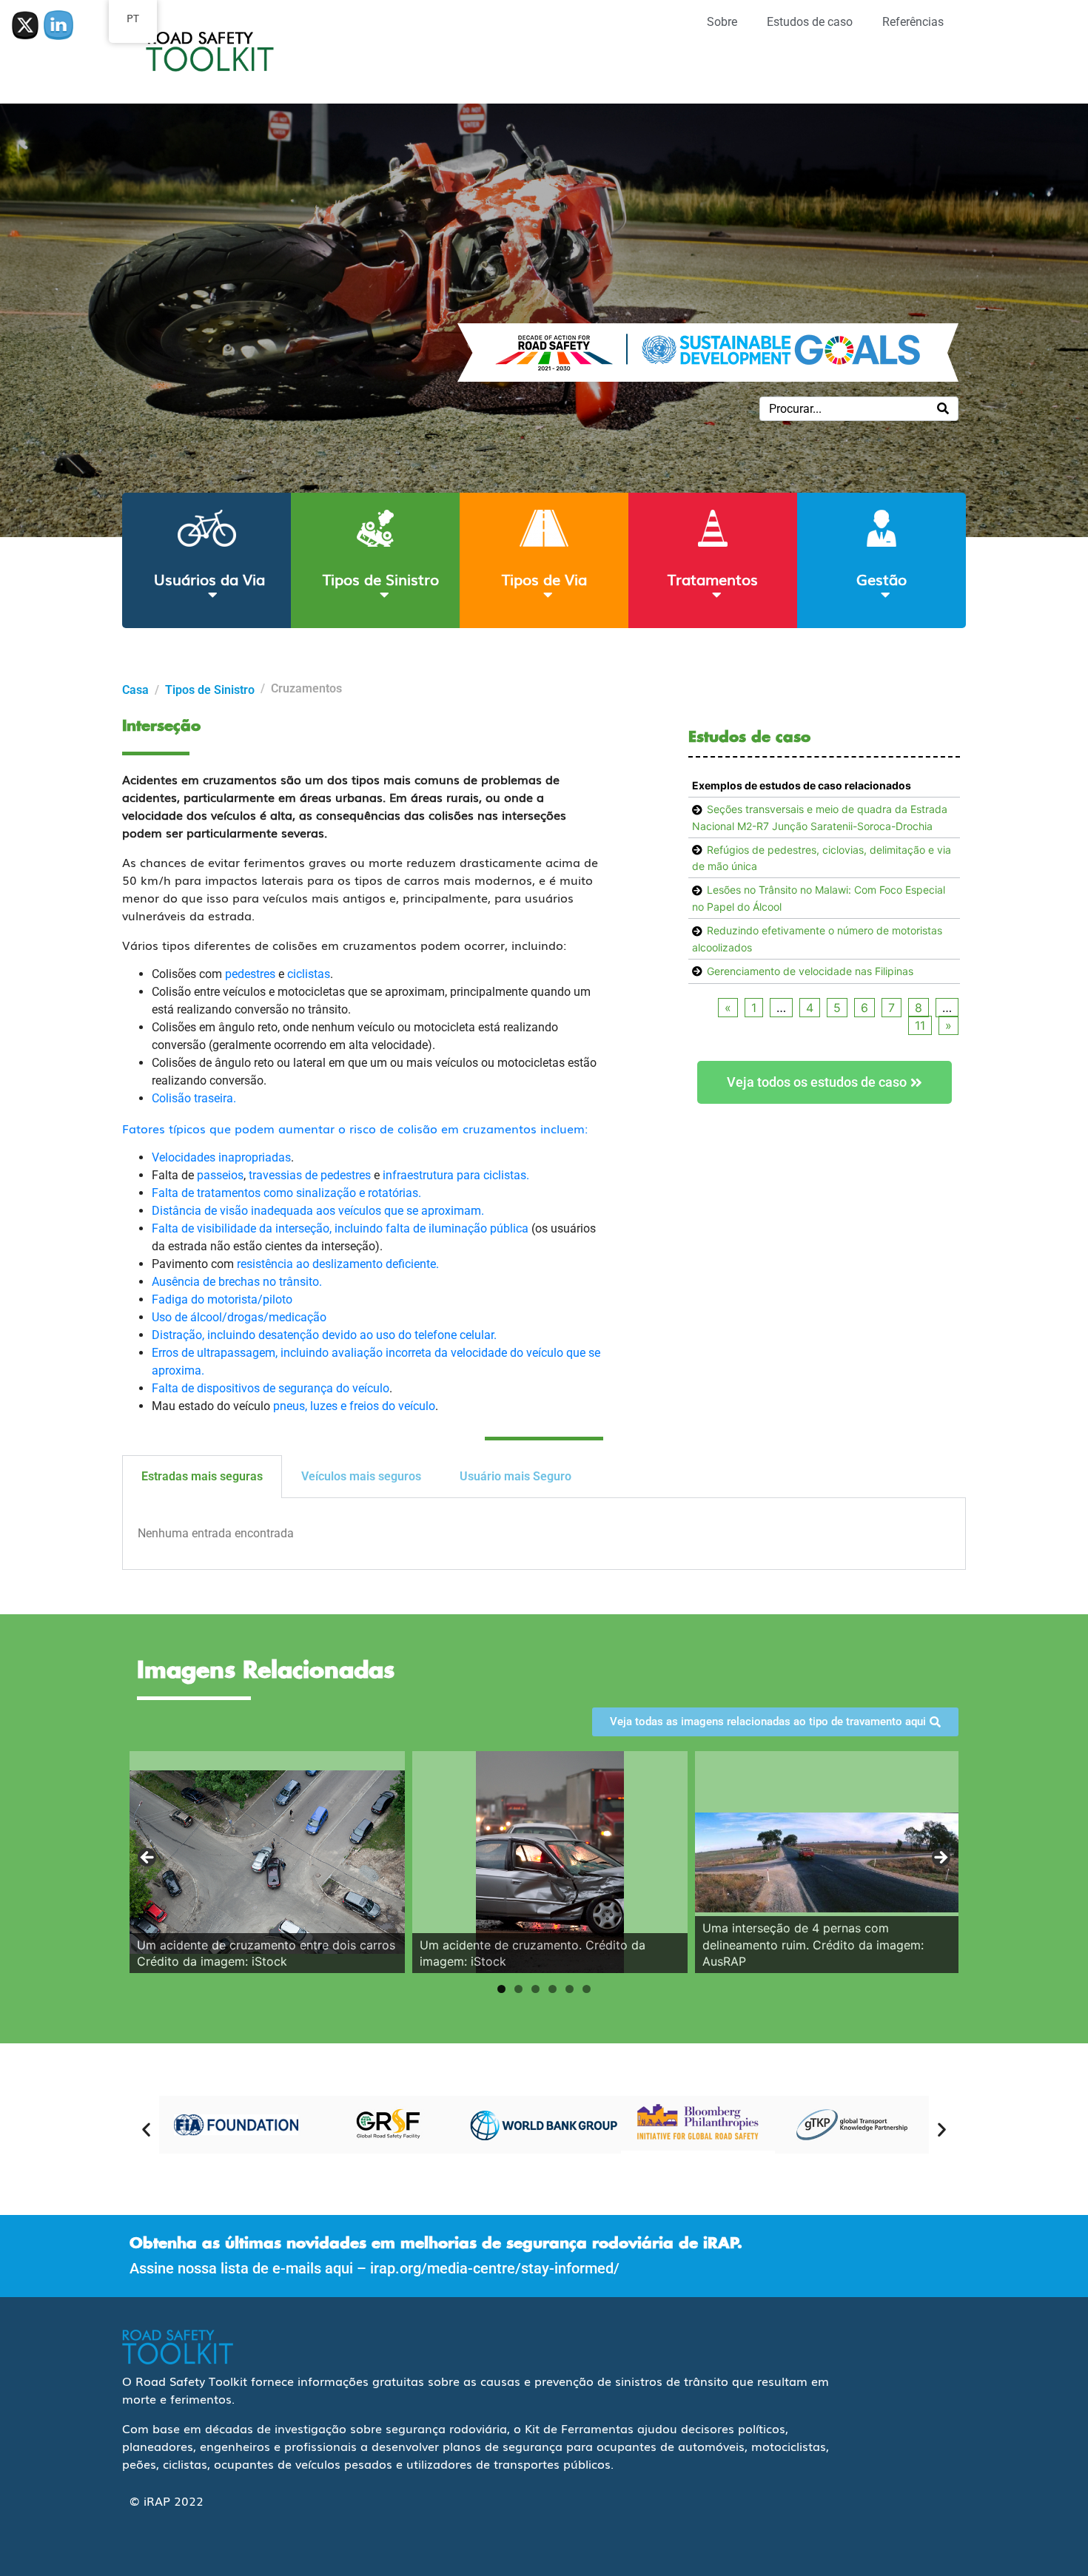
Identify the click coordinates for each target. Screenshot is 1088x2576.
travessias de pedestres (310, 1175)
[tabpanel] (544, 1534)
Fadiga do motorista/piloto (222, 1299)
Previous (148, 1858)
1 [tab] (501, 1989)
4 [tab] (553, 1989)
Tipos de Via (544, 579)
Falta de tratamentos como (224, 1193)
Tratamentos (713, 579)
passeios (220, 1175)
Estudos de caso (810, 22)
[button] (146, 2130)
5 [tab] (570, 1989)
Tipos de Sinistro (381, 579)
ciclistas (309, 974)
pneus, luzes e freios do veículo (354, 1406)
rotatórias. (394, 1193)
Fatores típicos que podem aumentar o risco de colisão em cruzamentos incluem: (355, 1128)
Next (940, 1858)
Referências (913, 22)
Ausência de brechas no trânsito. (237, 1282)
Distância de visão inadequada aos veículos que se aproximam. (318, 1211)
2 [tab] (518, 1989)
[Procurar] (943, 409)
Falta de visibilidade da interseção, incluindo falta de (290, 1228)
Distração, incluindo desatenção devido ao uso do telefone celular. (324, 1335)
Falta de (174, 1388)
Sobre (722, 22)
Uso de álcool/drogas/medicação (239, 1317)
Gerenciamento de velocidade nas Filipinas (810, 971)
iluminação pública (478, 1228)
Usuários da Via (209, 579)
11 (920, 1025)
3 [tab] (535, 1989)
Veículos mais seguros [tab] (361, 1476)
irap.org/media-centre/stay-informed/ (495, 2268)
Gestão (882, 579)
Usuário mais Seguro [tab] (516, 1476)
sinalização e (332, 1193)
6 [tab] (587, 1989)
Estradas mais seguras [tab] (202, 1476)
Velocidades (185, 1157)
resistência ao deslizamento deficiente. (338, 1264)
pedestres (250, 974)
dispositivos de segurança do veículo (293, 1388)
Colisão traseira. (194, 1098)
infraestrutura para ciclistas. (456, 1175)
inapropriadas (255, 1157)
